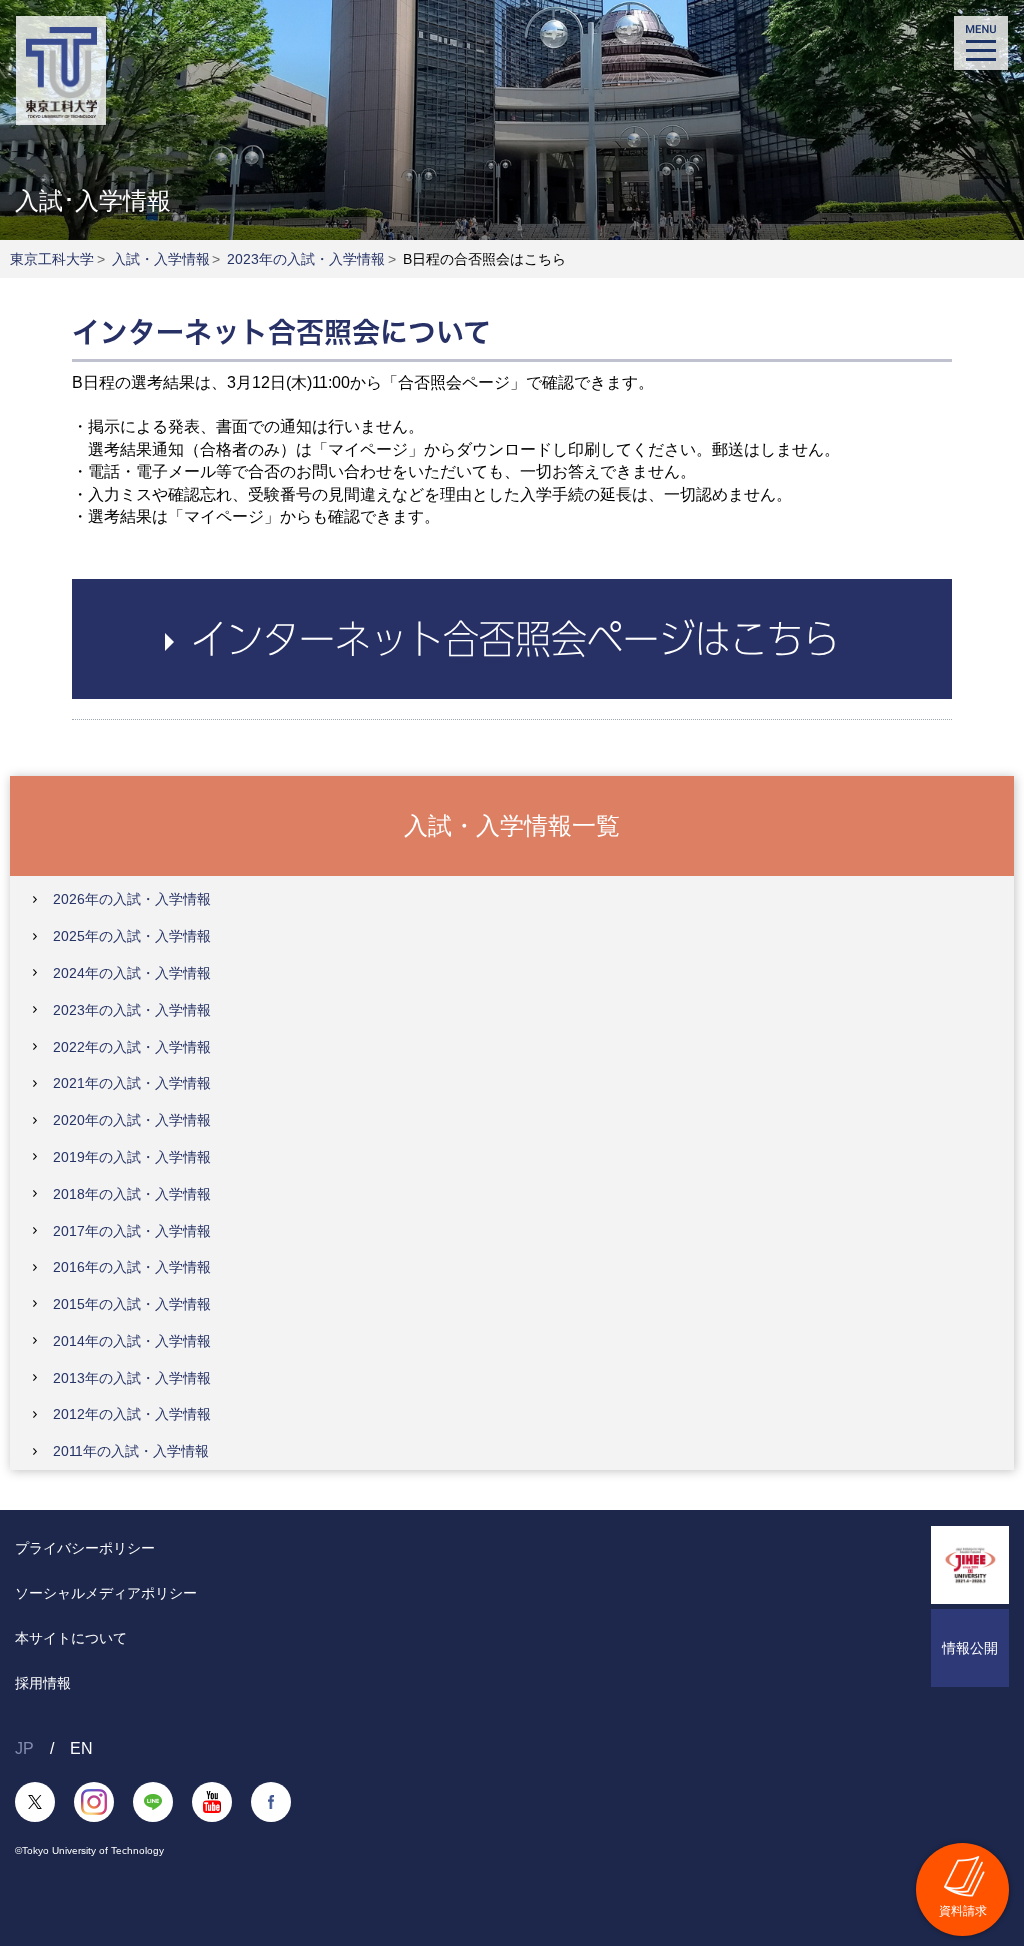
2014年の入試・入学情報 (132, 1341)
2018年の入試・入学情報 (132, 1194)
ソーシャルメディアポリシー (106, 1593)
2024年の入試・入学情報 (132, 973)
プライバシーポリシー (85, 1548)
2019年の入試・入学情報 (132, 1157)
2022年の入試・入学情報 (132, 1047)
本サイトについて (71, 1638)
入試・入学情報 (161, 259)
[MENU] (981, 43)
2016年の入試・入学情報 (132, 1267)
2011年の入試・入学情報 (131, 1451)
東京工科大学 (52, 259)
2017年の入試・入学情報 (132, 1231)
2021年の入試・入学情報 (132, 1083)
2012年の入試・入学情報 (132, 1414)
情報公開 (970, 1648)
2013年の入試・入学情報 (132, 1378)
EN (81, 1748)
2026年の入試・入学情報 (132, 899)
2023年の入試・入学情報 (306, 259)
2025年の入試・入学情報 (132, 936)
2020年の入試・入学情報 (132, 1120)
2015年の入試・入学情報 (132, 1304)
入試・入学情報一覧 (512, 824)
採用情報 (43, 1683)
